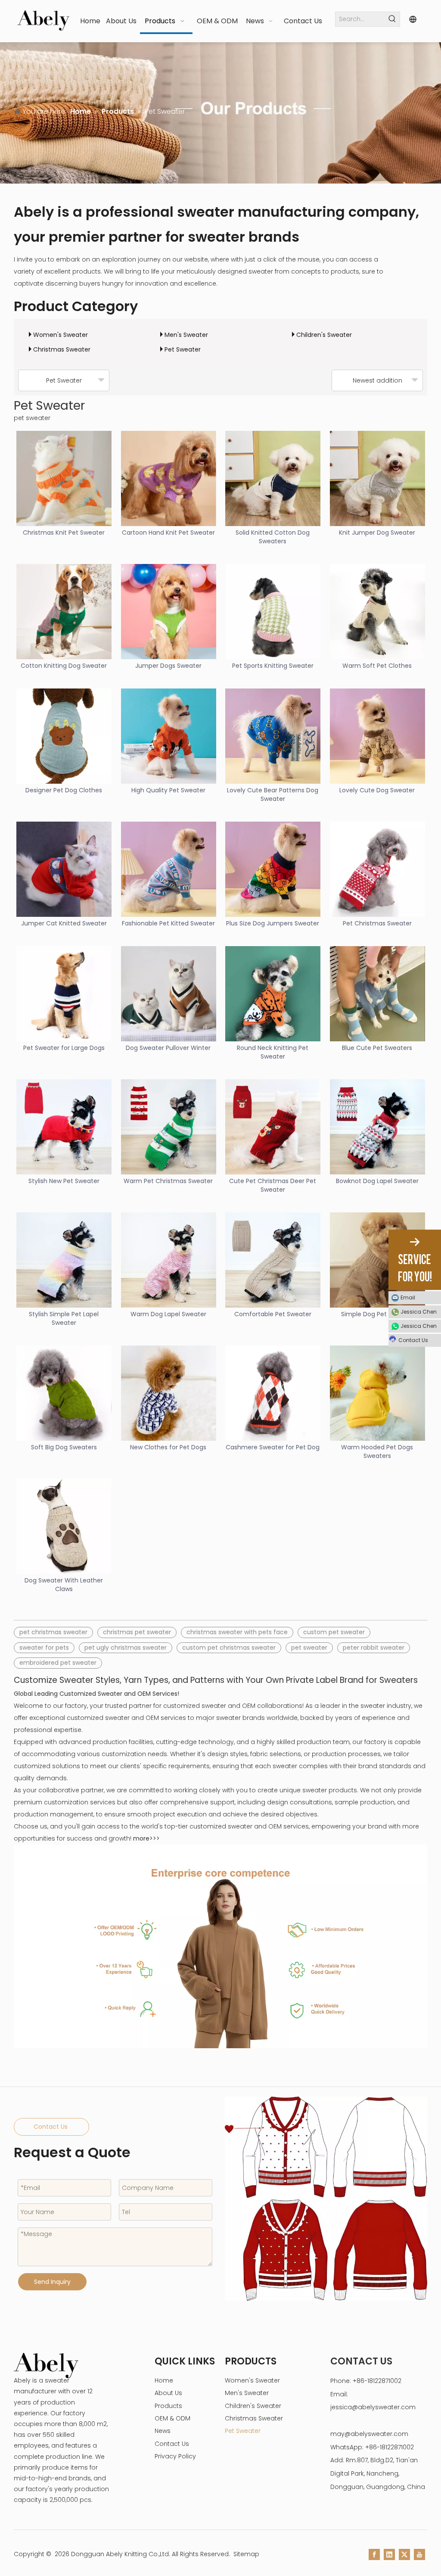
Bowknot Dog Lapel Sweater (377, 1181)
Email (408, 1297)
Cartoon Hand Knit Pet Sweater (168, 533)
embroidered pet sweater (58, 1663)
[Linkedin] (389, 2554)
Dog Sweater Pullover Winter (168, 1048)
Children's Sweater (324, 335)
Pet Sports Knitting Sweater (273, 666)
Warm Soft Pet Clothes (377, 666)
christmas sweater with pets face (237, 1632)
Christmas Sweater (62, 349)
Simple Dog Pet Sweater (377, 1314)
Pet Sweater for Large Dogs (64, 1048)
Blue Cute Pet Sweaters (377, 1048)
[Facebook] (374, 2554)
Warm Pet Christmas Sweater (168, 1181)
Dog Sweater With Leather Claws (64, 1585)
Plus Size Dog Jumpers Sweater (273, 923)
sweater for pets (44, 1648)
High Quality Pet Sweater (168, 790)
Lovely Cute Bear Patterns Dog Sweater (273, 794)
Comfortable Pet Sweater (273, 1314)
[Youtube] (419, 2554)
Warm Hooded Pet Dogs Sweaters (377, 1452)
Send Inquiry (52, 2282)
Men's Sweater (186, 335)
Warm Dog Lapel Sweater (168, 1314)
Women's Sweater (61, 335)
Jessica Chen (419, 1312)
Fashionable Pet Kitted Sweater (168, 923)
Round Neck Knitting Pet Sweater (273, 1052)
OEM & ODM (172, 2418)
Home (164, 2380)
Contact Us (51, 2127)
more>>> (146, 1838)
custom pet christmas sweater (229, 1648)
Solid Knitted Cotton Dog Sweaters (273, 537)
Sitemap (246, 2554)
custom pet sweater (334, 1632)
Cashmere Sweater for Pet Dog (273, 1447)
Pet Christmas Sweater (377, 923)
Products (168, 2406)
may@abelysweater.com (369, 2434)
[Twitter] (404, 2554)
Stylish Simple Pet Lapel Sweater (64, 1318)
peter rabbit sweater (374, 1648)
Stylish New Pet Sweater (64, 1181)
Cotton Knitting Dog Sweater (64, 666)
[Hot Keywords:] (393, 19)
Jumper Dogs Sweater (168, 666)
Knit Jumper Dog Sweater (377, 533)
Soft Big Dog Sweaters (64, 1447)
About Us (168, 2393)
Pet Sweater (183, 349)
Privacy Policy (175, 2456)
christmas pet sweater (137, 1632)
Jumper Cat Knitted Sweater (64, 923)
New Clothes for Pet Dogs (168, 1447)
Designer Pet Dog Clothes (64, 790)
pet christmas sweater (53, 1632)
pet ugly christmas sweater (126, 1648)
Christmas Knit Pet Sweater (64, 533)
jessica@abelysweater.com (373, 2407)
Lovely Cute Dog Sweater (377, 790)
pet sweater (309, 1648)
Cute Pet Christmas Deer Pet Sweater (273, 1185)
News (163, 2431)
